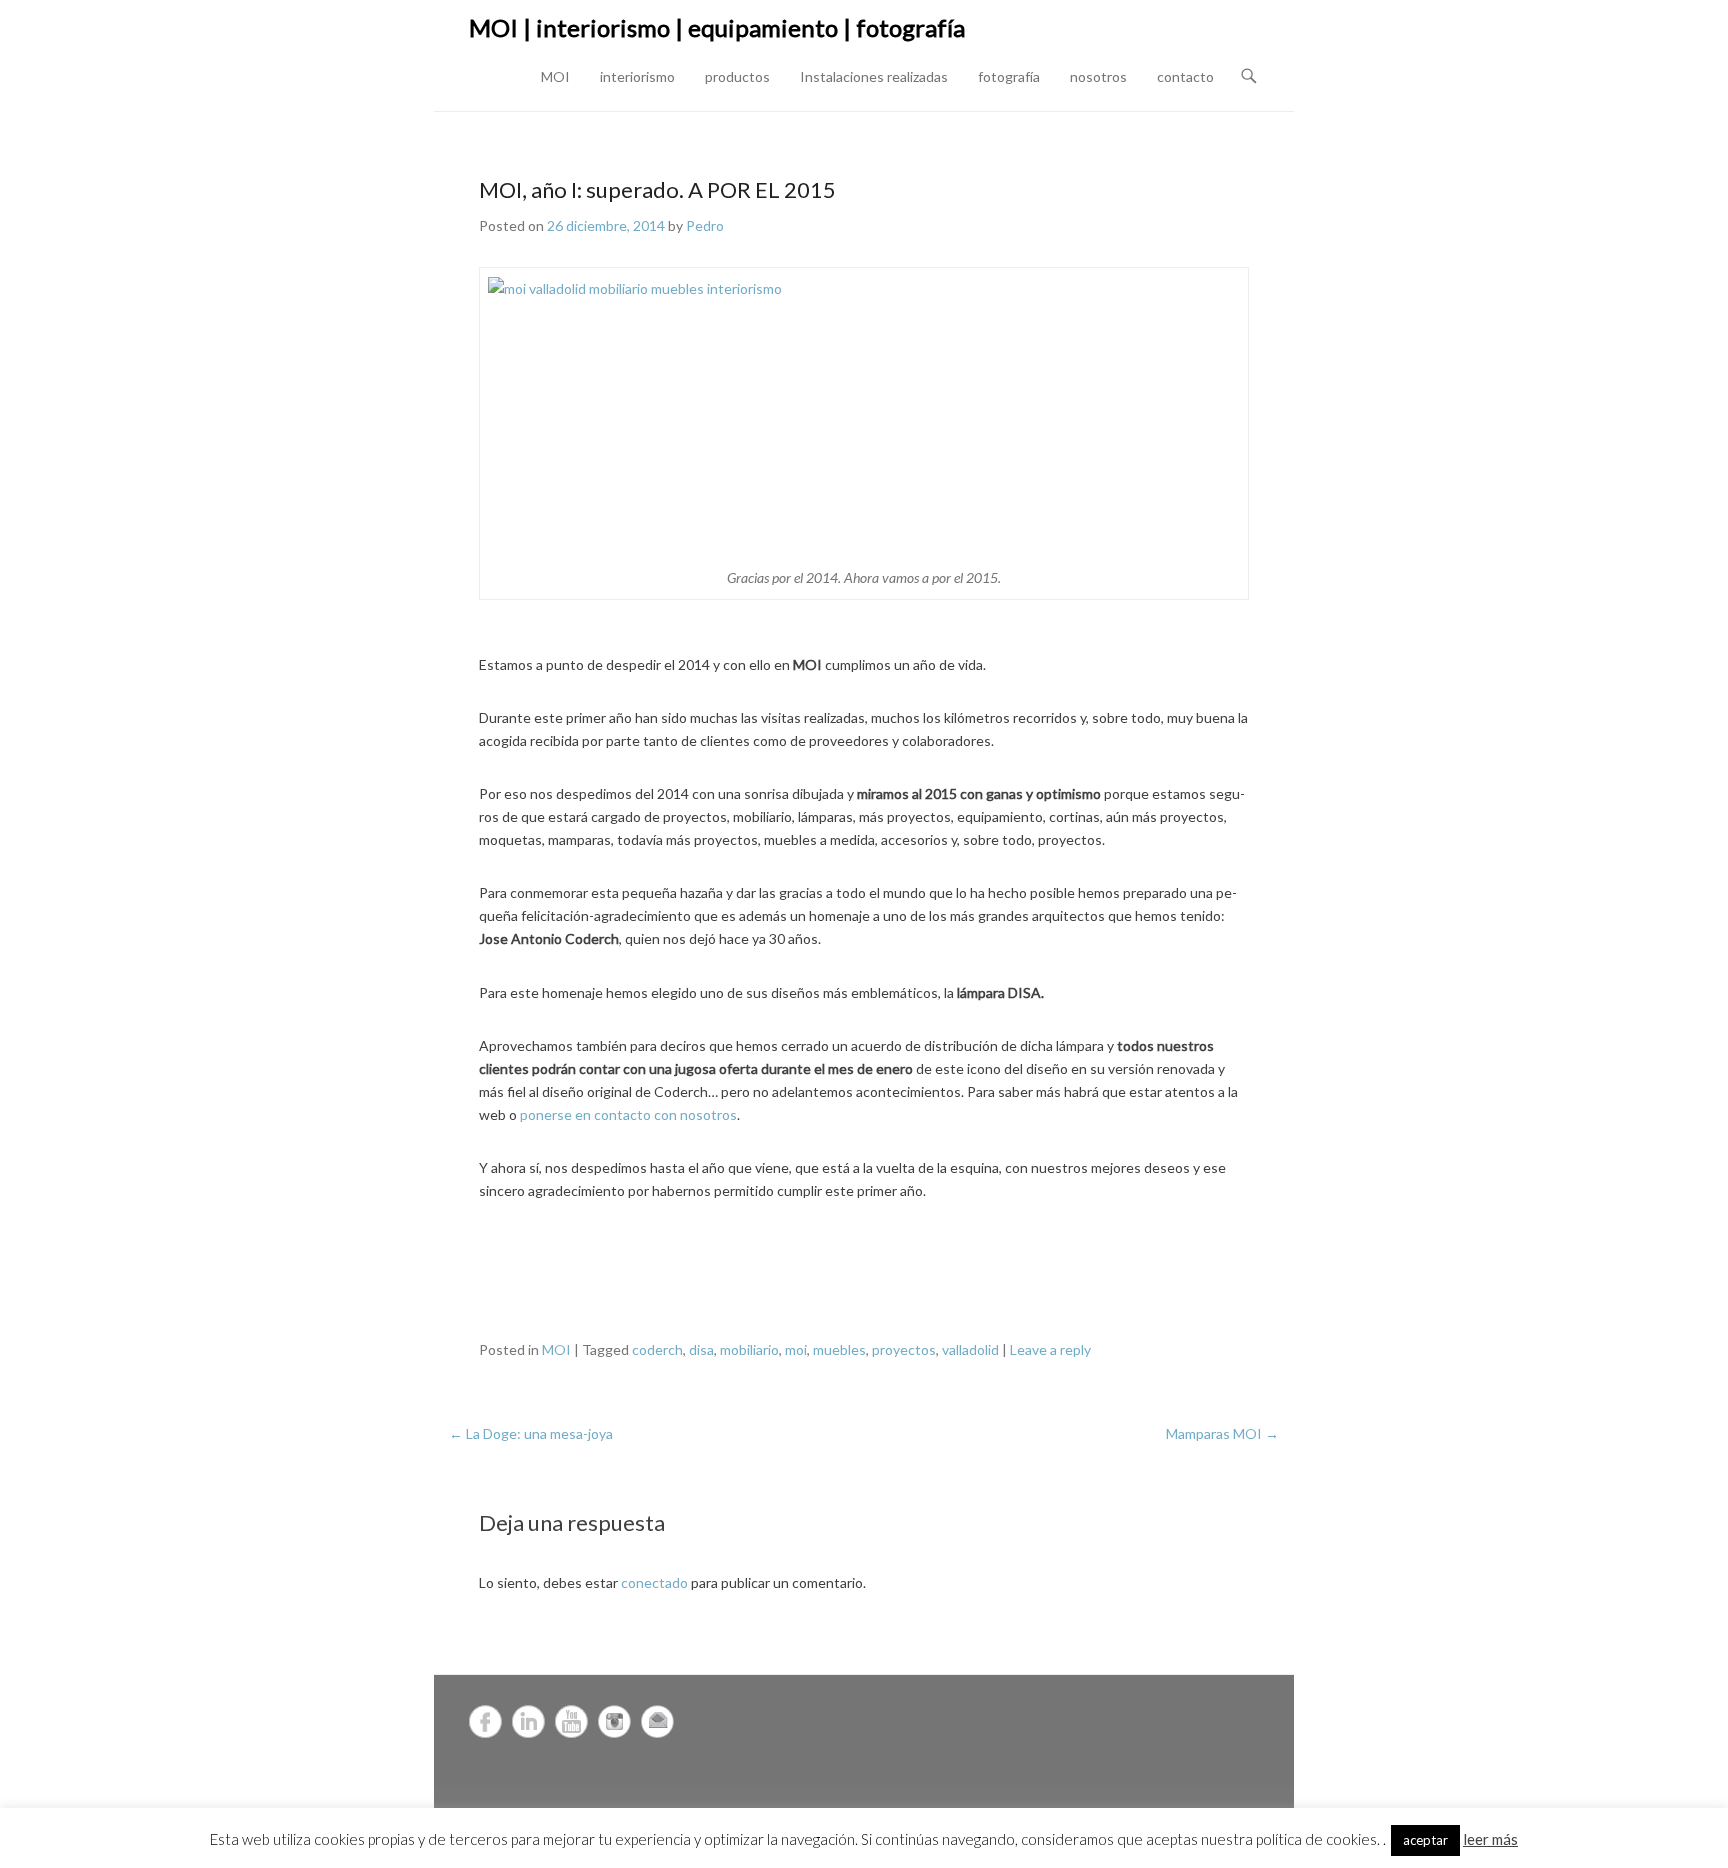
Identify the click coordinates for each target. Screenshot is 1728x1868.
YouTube (571, 1721)
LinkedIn (528, 1721)
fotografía (1009, 76)
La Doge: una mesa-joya (531, 1433)
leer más (1490, 1839)
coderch (657, 1349)
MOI (555, 76)
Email (657, 1721)
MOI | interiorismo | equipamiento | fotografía (717, 27)
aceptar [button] (1425, 1840)
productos (737, 76)
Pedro (705, 225)
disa (701, 1349)
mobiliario (749, 1349)
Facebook (485, 1721)
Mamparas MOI (1222, 1433)
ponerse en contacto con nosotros (628, 1114)
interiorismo (637, 76)
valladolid (970, 1349)
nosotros (1098, 76)
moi (796, 1349)
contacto (1185, 76)
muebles (839, 1349)
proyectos (904, 1349)
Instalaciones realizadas (874, 76)
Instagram (614, 1721)
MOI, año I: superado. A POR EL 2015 (657, 189)
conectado (654, 1582)
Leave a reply (1050, 1349)
